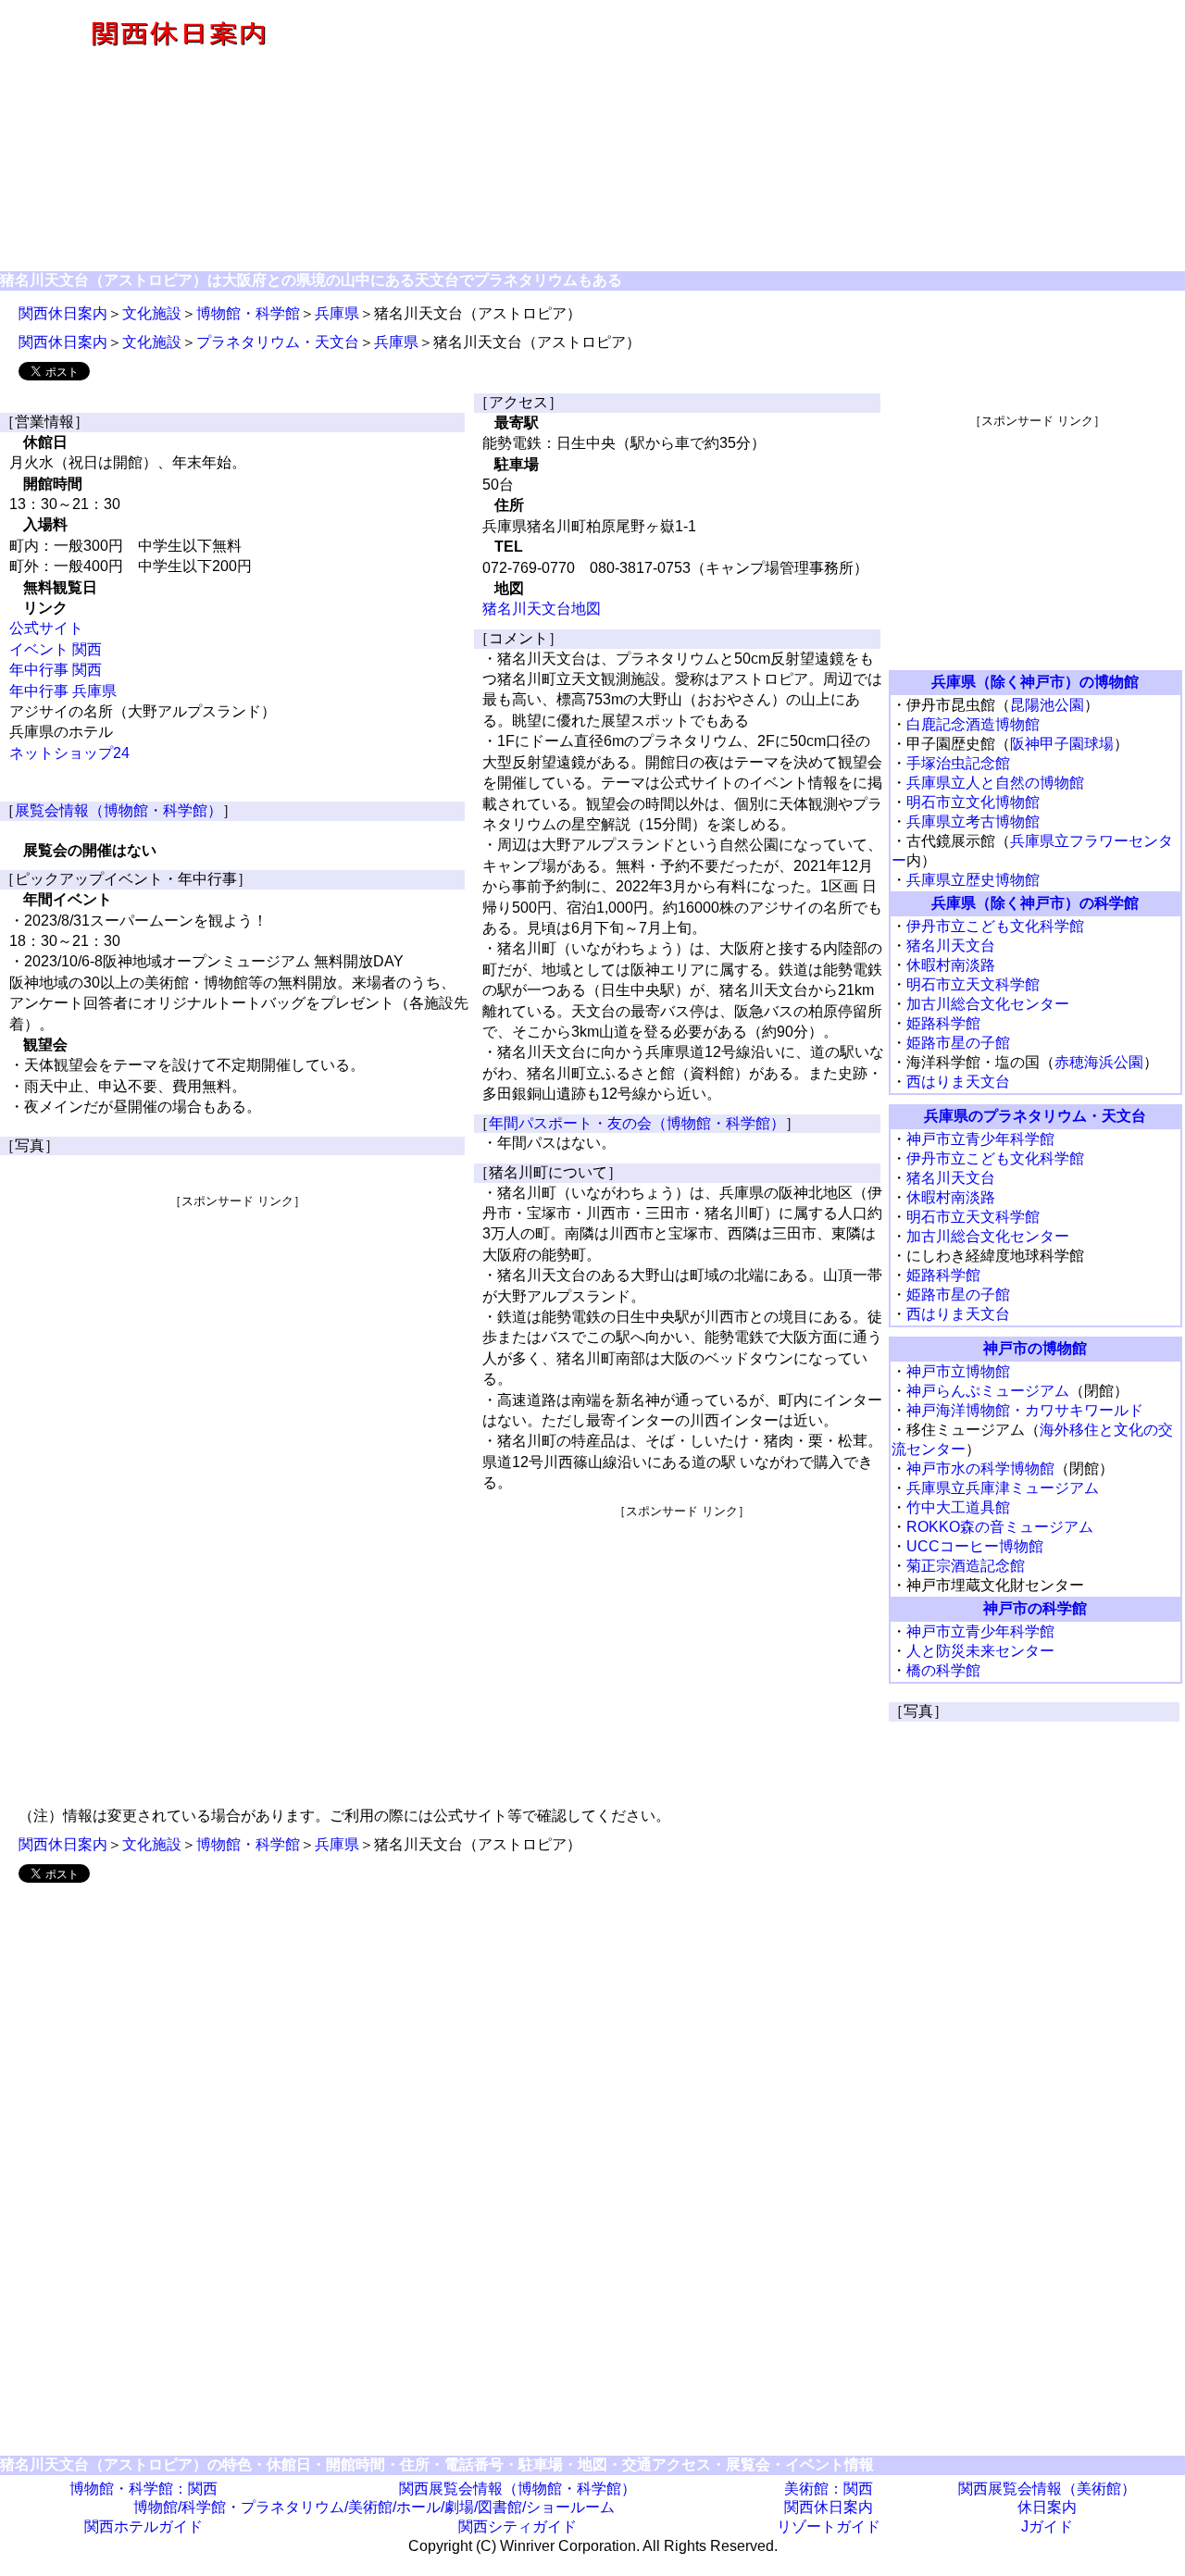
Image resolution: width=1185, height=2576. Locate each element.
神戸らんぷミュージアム (988, 1391)
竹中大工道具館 (958, 1507)
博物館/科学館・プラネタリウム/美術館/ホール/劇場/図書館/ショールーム (374, 2507)
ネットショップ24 (69, 753)
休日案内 (1047, 2507)
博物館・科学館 (248, 313)
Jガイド (1047, 2526)
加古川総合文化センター (988, 1004)
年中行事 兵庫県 (63, 691)
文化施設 (152, 313)
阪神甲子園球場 (1062, 744)
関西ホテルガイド (143, 2526)
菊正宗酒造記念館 (966, 1566)
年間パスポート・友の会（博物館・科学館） (637, 1123)
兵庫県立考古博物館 (973, 821)
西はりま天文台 (958, 1082)
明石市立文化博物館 (973, 802)
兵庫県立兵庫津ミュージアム (1003, 1488)
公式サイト (46, 628)
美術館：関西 (829, 2489)
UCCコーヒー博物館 (975, 1546)
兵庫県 (337, 313)
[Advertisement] (770, 137)
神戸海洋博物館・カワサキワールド (1025, 1410)
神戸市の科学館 (1035, 1608)
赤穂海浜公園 (1099, 1062)
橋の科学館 (943, 1670)
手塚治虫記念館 (958, 763)
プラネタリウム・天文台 (278, 342)
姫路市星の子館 (958, 1043)
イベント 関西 (56, 649)
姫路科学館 (943, 1023)
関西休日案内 (63, 313)
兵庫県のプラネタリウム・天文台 (1035, 1116)
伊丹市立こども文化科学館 (995, 926)
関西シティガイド (518, 2526)
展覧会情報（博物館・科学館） (118, 810)
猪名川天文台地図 (542, 609)
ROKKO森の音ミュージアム (1000, 1527)
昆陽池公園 (1047, 705)
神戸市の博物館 (1035, 1348)
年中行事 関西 (56, 670)
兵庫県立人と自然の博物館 (995, 783)
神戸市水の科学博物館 (980, 1468)
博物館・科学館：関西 (143, 2489)
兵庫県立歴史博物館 (973, 880)
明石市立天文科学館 (973, 984)
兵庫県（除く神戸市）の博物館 (1035, 682)
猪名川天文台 (951, 946)
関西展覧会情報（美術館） (1047, 2489)
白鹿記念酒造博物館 (973, 724)
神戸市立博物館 (958, 1371)
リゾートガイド (829, 2526)
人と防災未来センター (980, 1651)
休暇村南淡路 (951, 965)
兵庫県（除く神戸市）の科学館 (1035, 903)
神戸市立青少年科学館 (980, 1139)
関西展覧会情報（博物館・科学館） (518, 2489)
